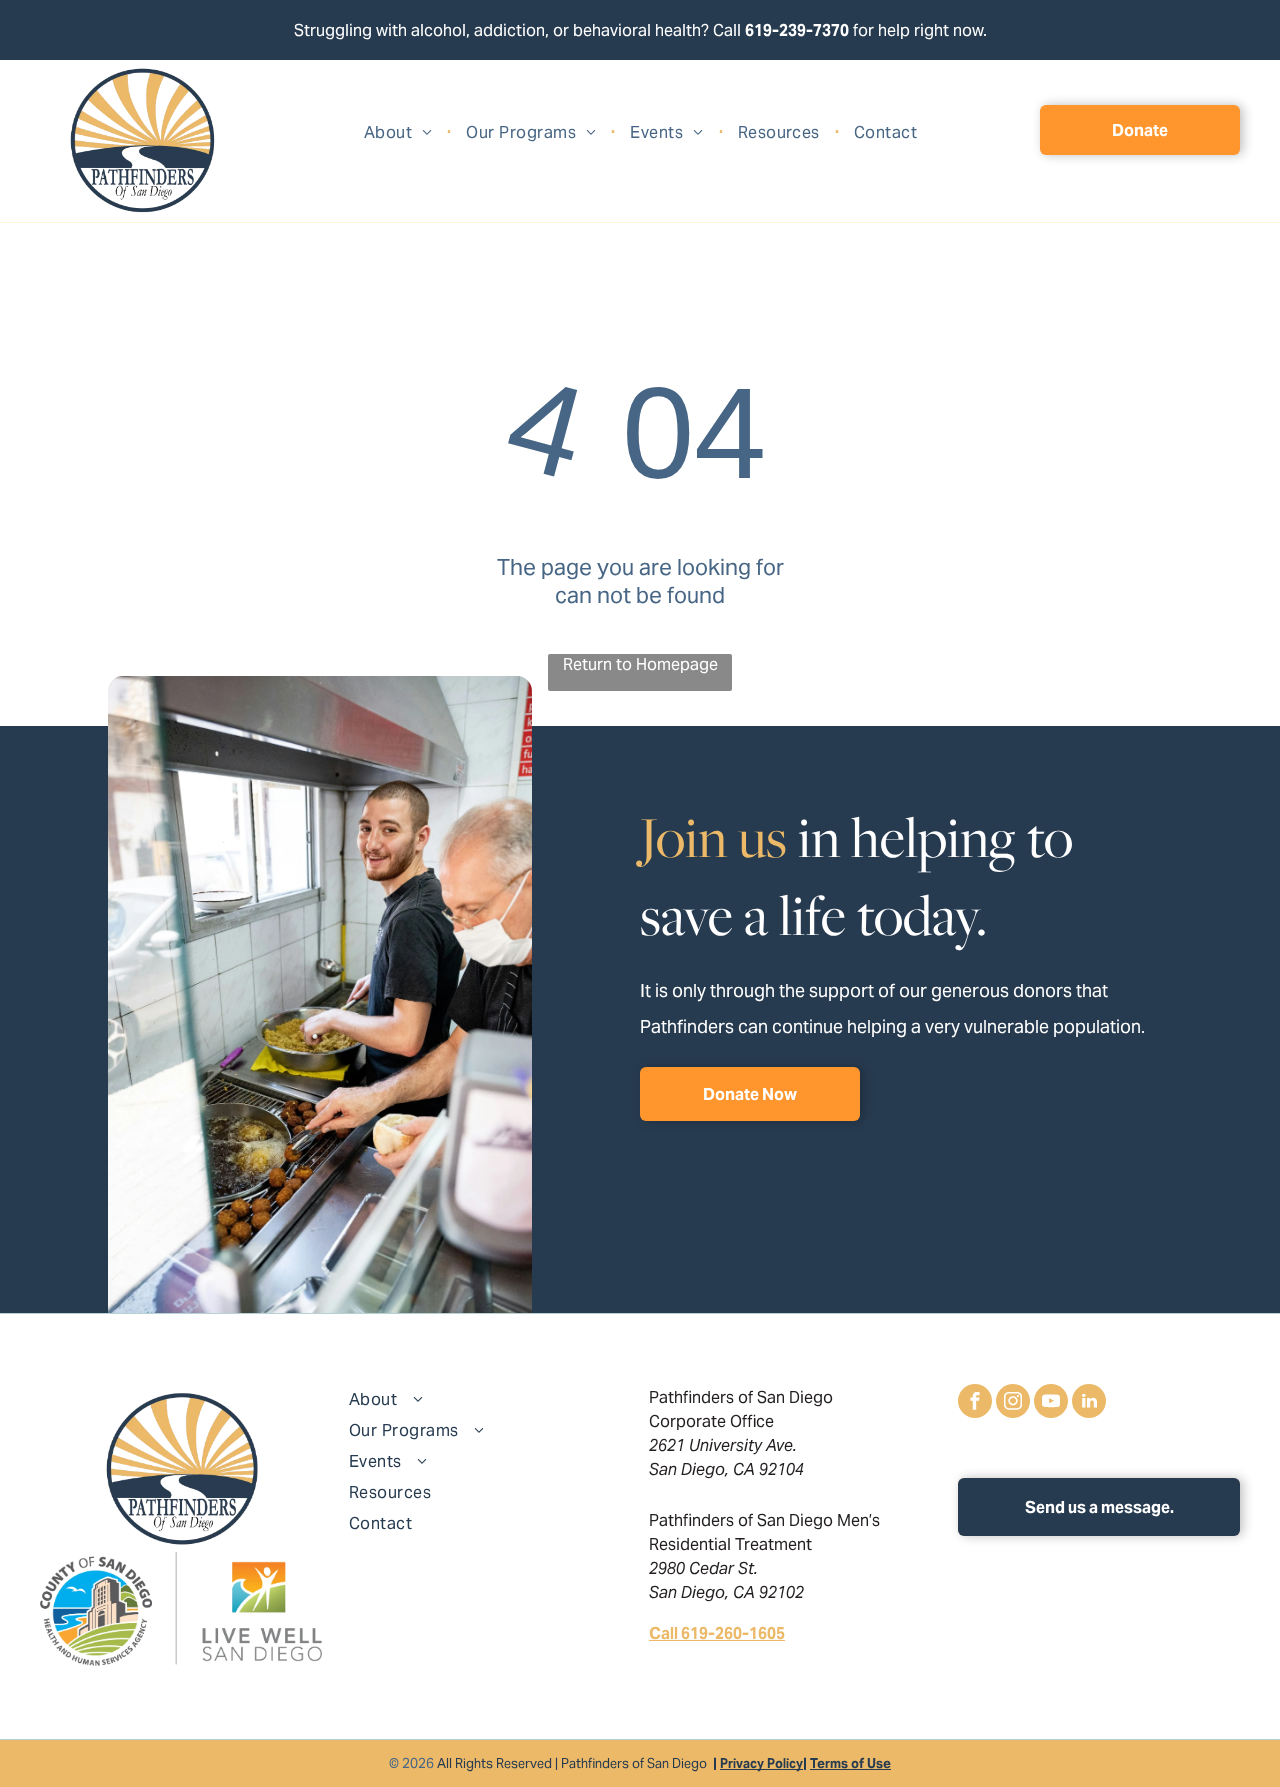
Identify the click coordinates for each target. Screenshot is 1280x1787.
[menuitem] (400, 132)
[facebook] (975, 1403)
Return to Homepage (640, 664)
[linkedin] (1089, 1403)
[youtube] (1051, 1403)
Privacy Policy (761, 1763)
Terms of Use (850, 1763)
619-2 (766, 30)
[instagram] (1013, 1403)
